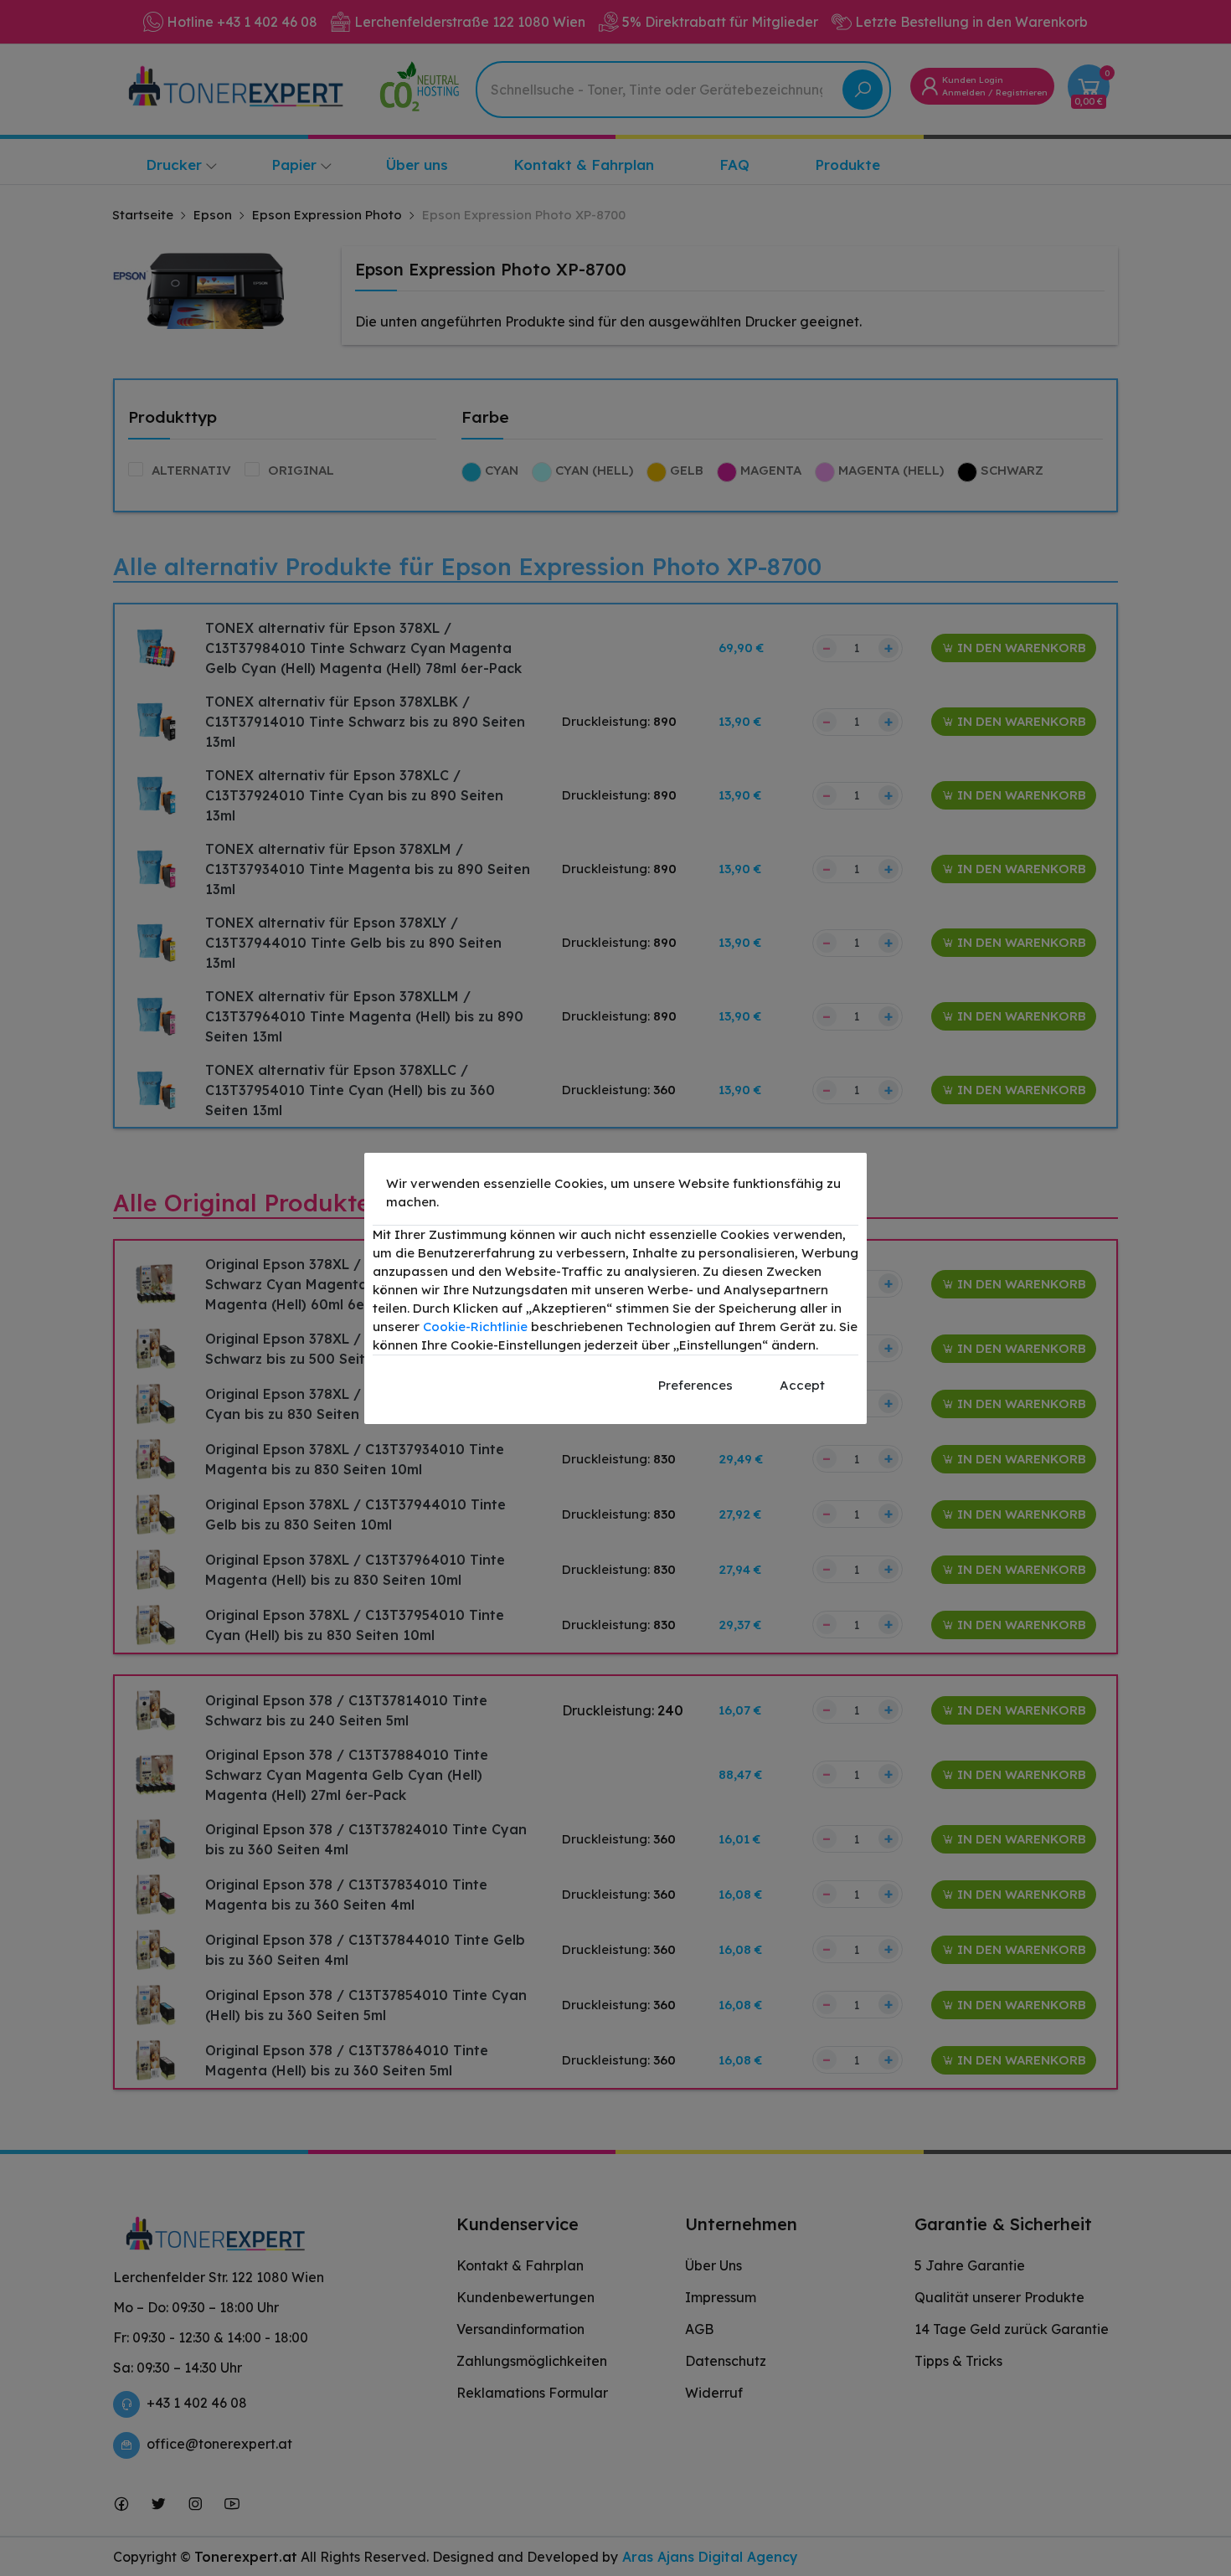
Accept (802, 1385)
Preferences (695, 1385)
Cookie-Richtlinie (475, 1327)
